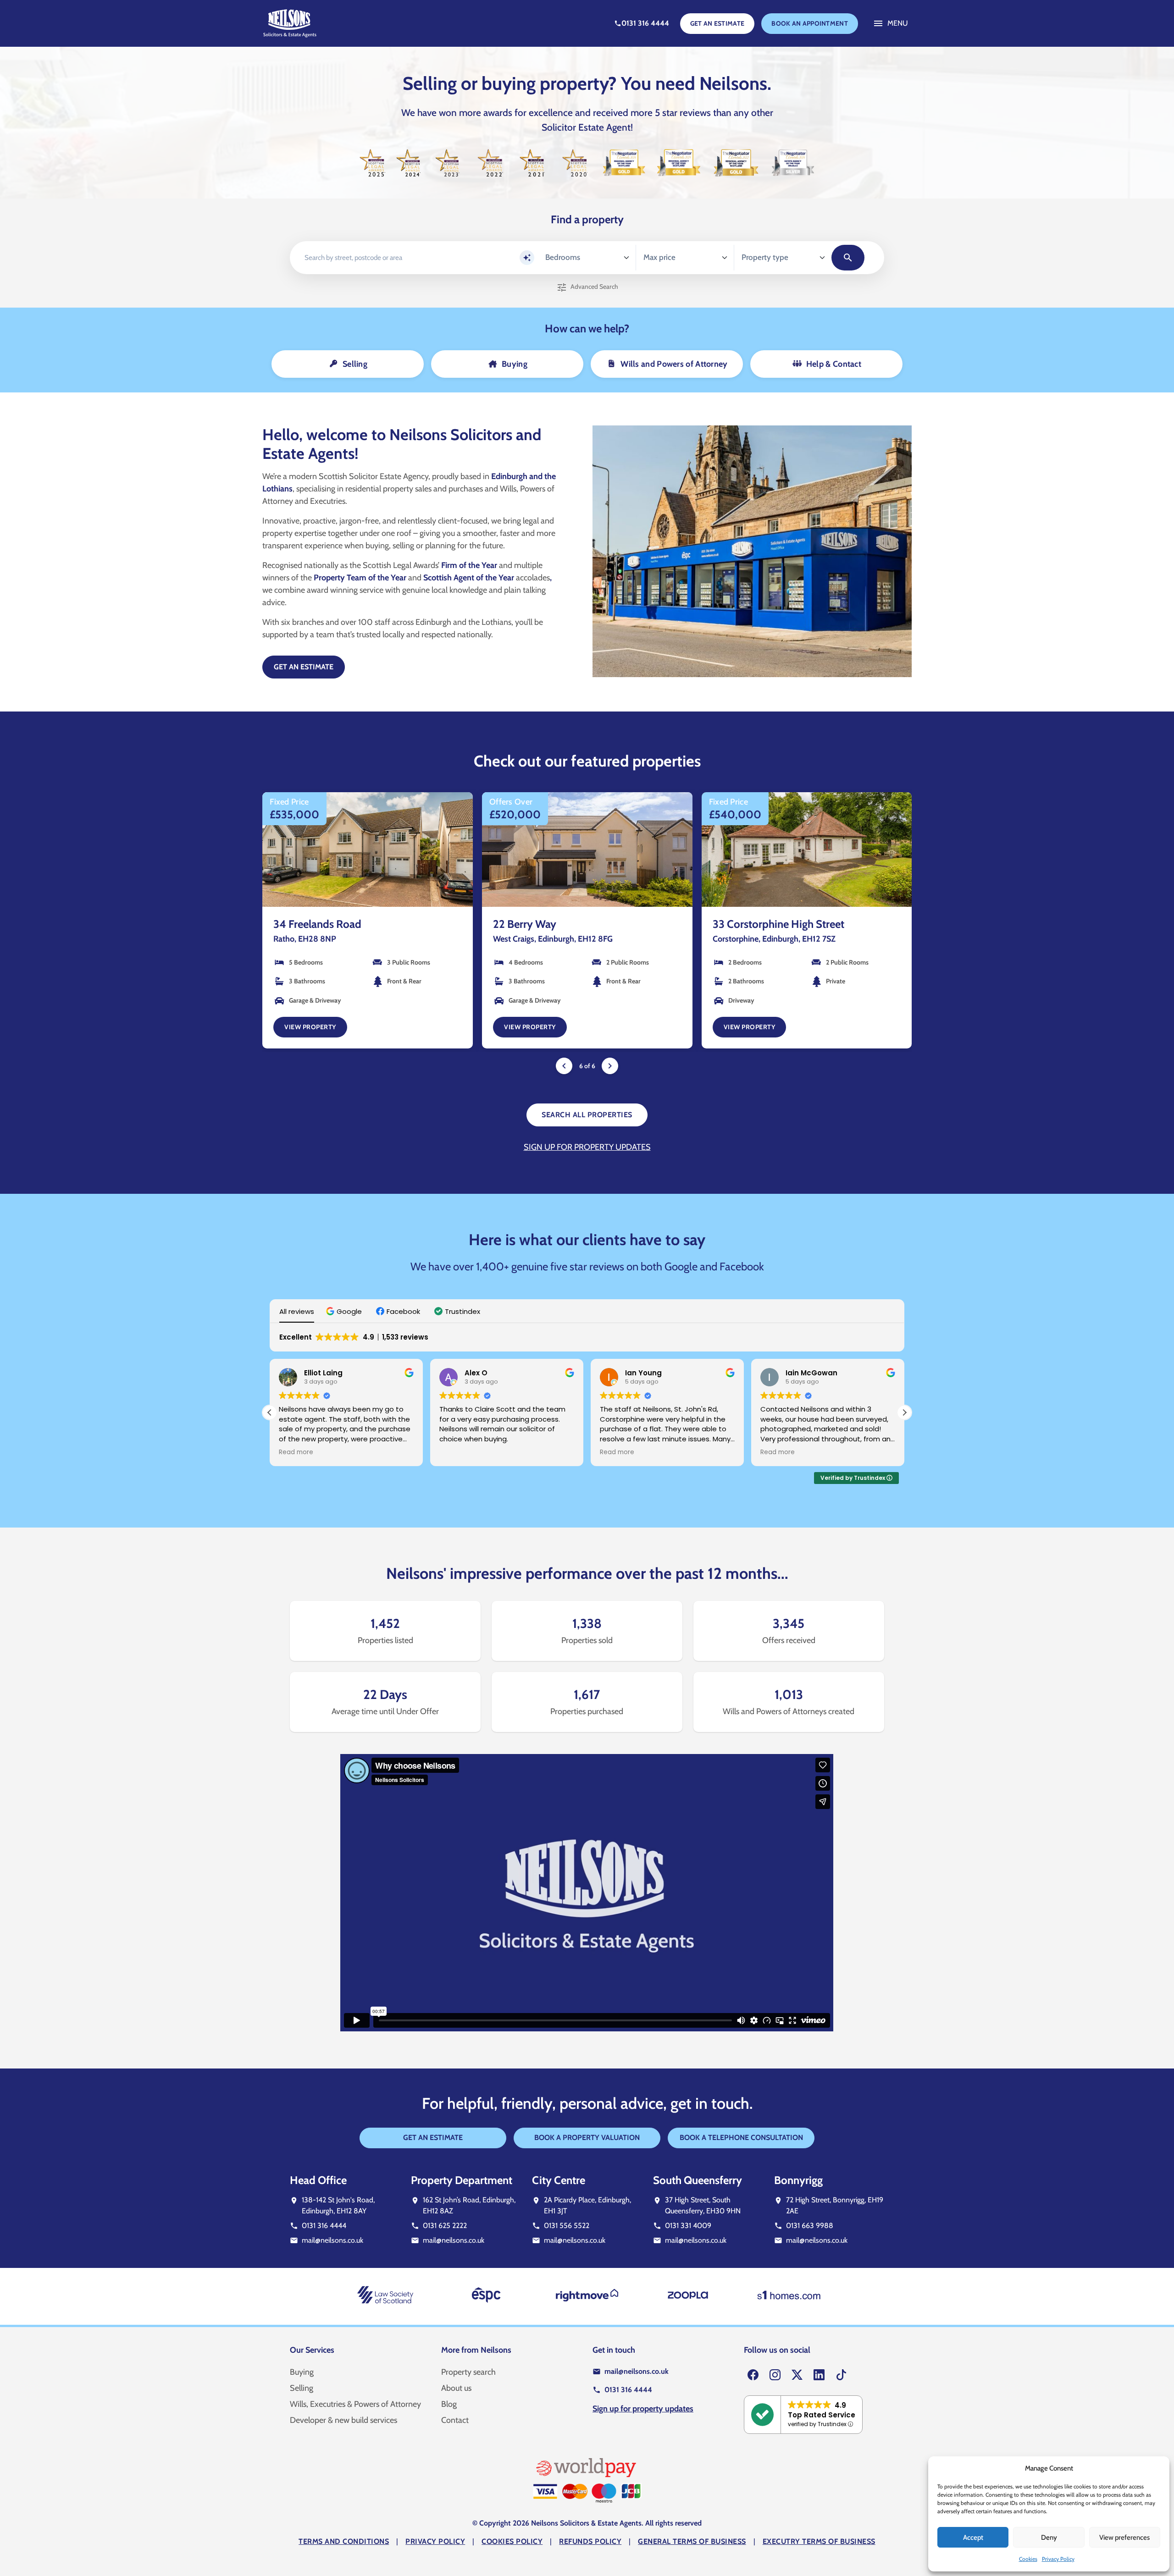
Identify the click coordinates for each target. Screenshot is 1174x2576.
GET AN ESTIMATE (717, 23)
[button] (345, 1311)
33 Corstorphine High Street (559, 924)
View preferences (1124, 2537)
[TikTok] (841, 2375)
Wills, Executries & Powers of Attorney (355, 2404)
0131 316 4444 (324, 2225)
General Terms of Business (692, 2541)
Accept (973, 2537)
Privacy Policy (1058, 2559)
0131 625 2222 (445, 2225)
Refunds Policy (590, 2541)
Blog (449, 2404)
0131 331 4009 (688, 2225)
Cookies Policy (512, 2541)
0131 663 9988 (810, 2225)
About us (456, 2388)
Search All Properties (587, 1115)
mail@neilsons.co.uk (332, 2240)
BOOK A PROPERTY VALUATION (587, 2137)
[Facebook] (753, 2375)
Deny (1049, 2537)
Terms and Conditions (344, 2541)
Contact (455, 2420)
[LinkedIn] (819, 2375)
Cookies (1028, 2559)
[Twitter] (797, 2375)
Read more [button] (457, 1452)
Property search (468, 2372)
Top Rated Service (822, 2415)
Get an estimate (304, 667)
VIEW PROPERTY (310, 1027)
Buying (302, 2372)
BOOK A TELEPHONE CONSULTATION (741, 2137)
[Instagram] (775, 2375)
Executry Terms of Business (819, 2541)
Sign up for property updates (587, 1147)
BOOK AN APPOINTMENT (810, 23)
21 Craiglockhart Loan (763, 924)
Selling (302, 2388)
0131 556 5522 (567, 2225)
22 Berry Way (305, 924)
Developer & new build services (343, 2420)
